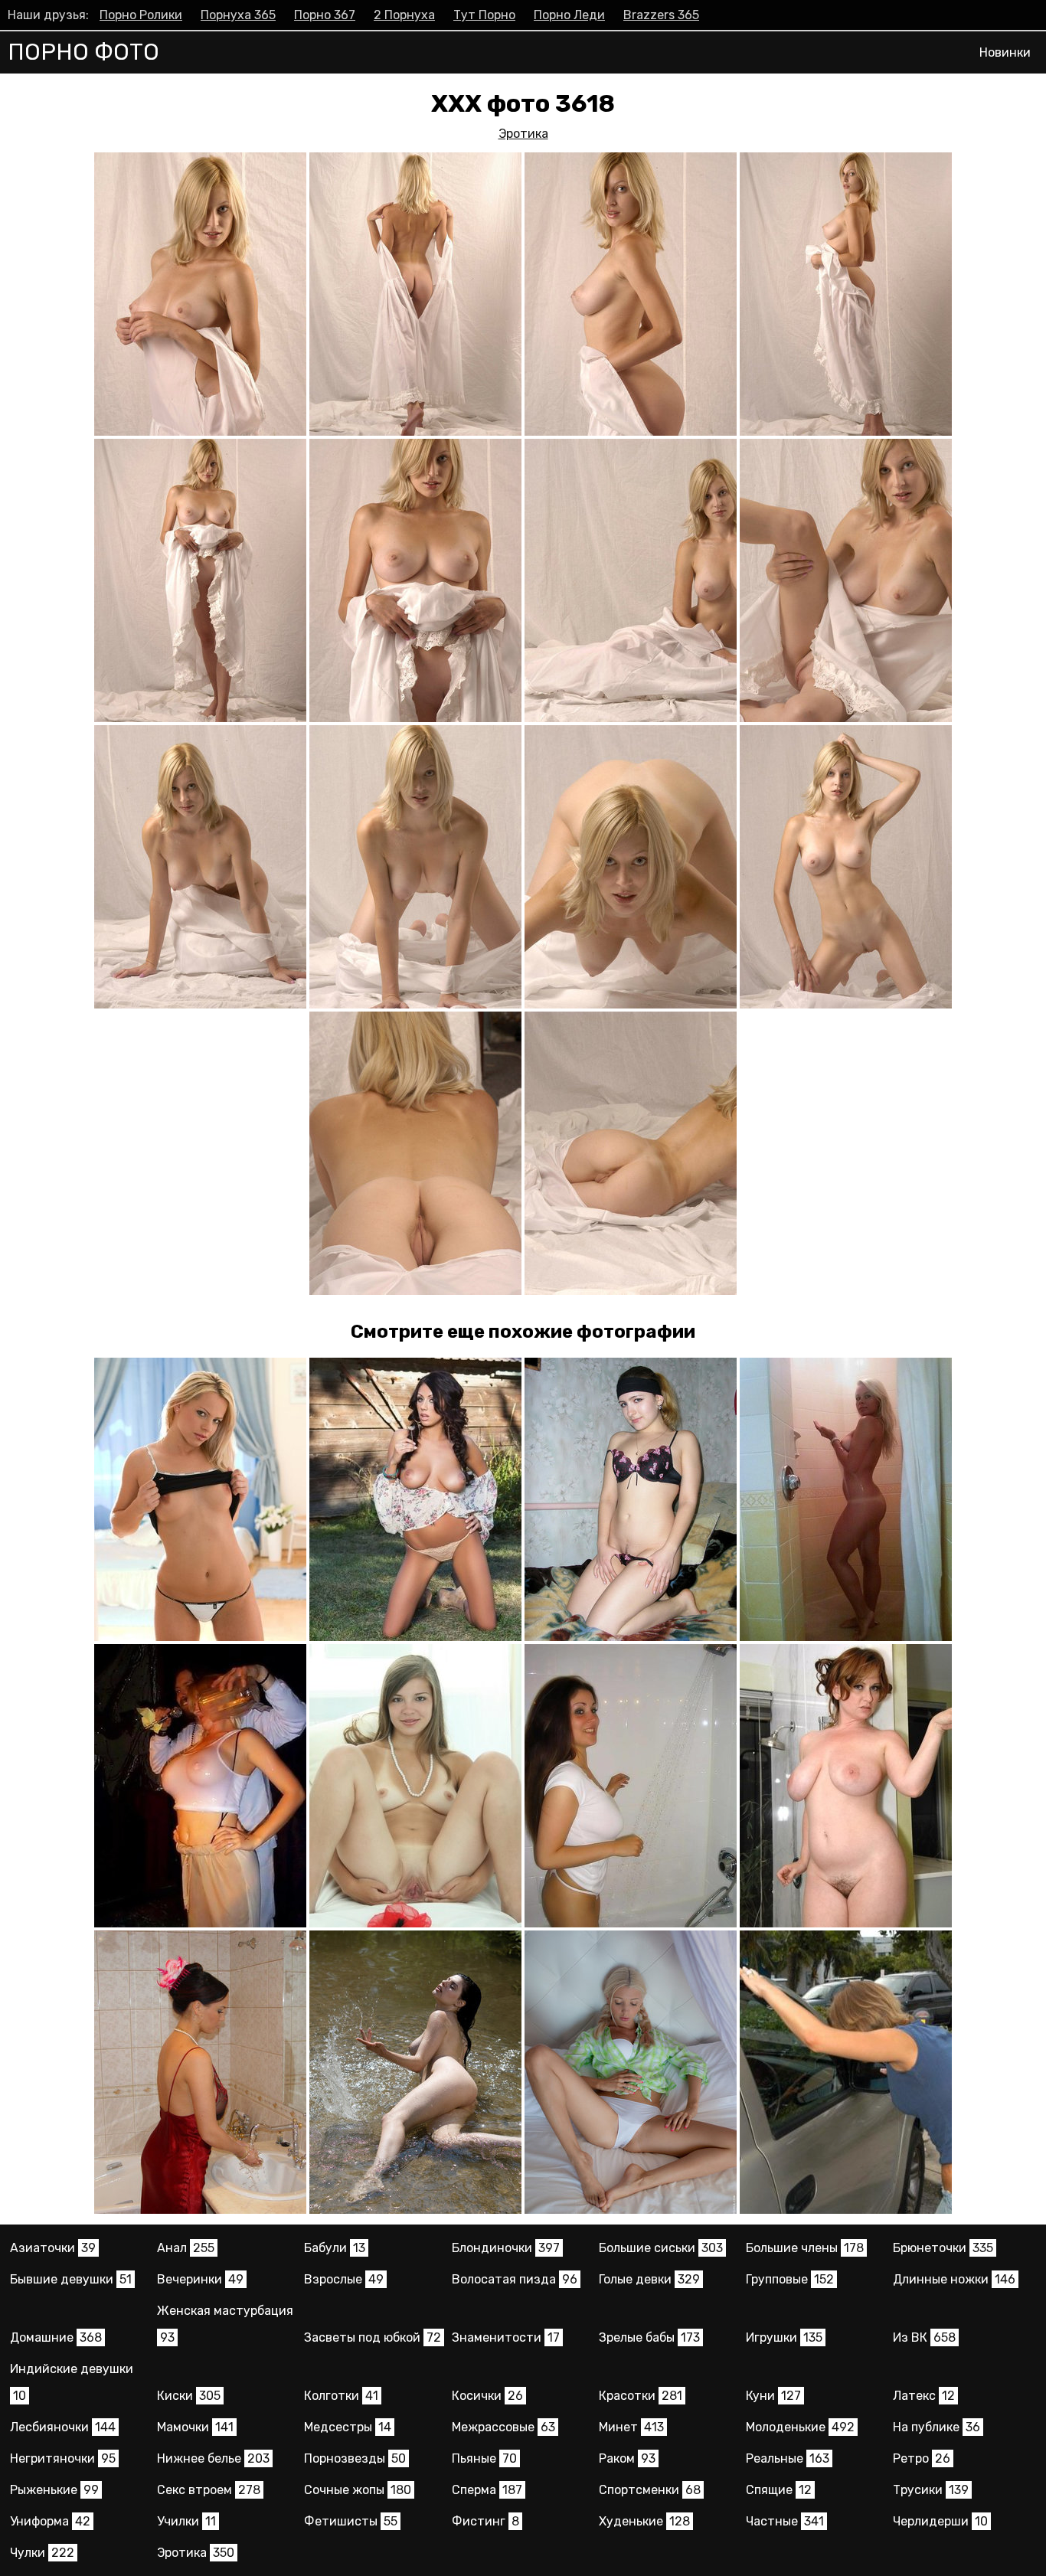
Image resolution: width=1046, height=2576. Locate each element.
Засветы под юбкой (373, 2337)
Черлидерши (940, 2521)
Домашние (56, 2337)
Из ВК (924, 2337)
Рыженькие (54, 2490)
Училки (186, 2521)
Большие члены (805, 2248)
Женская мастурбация (225, 2324)
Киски (189, 2396)
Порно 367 (325, 15)
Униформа (50, 2521)
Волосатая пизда (515, 2279)
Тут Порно (484, 15)
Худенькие (644, 2521)
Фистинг (485, 2521)
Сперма (487, 2490)
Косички (487, 2396)
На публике (936, 2427)
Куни (773, 2396)
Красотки (641, 2396)
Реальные (788, 2458)
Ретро (922, 2458)
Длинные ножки (954, 2279)
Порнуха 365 (238, 15)
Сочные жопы (358, 2490)
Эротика (523, 134)
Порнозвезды (355, 2458)
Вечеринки (200, 2279)
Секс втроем (209, 2490)
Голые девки (649, 2279)
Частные (785, 2521)
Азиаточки (53, 2248)
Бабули (335, 2248)
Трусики (931, 2490)
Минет (631, 2427)
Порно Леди (569, 15)
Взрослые (344, 2279)
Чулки (42, 2553)
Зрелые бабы (649, 2337)
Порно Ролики (141, 15)
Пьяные (484, 2458)
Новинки (1005, 52)
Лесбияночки (63, 2427)
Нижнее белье (213, 2458)
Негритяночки (63, 2458)
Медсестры (348, 2427)
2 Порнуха (404, 15)
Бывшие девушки (71, 2279)
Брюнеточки (943, 2248)
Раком (627, 2458)
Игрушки (784, 2337)
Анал (186, 2248)
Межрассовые (503, 2427)
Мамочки (195, 2427)
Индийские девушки (72, 2382)
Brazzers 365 (661, 15)
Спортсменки (650, 2490)
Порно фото (83, 52)
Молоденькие (800, 2427)
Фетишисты (351, 2521)
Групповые (790, 2279)
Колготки (341, 2396)
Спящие (779, 2490)
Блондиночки (506, 2248)
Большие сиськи (661, 2248)
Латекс (924, 2396)
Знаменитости (506, 2337)
